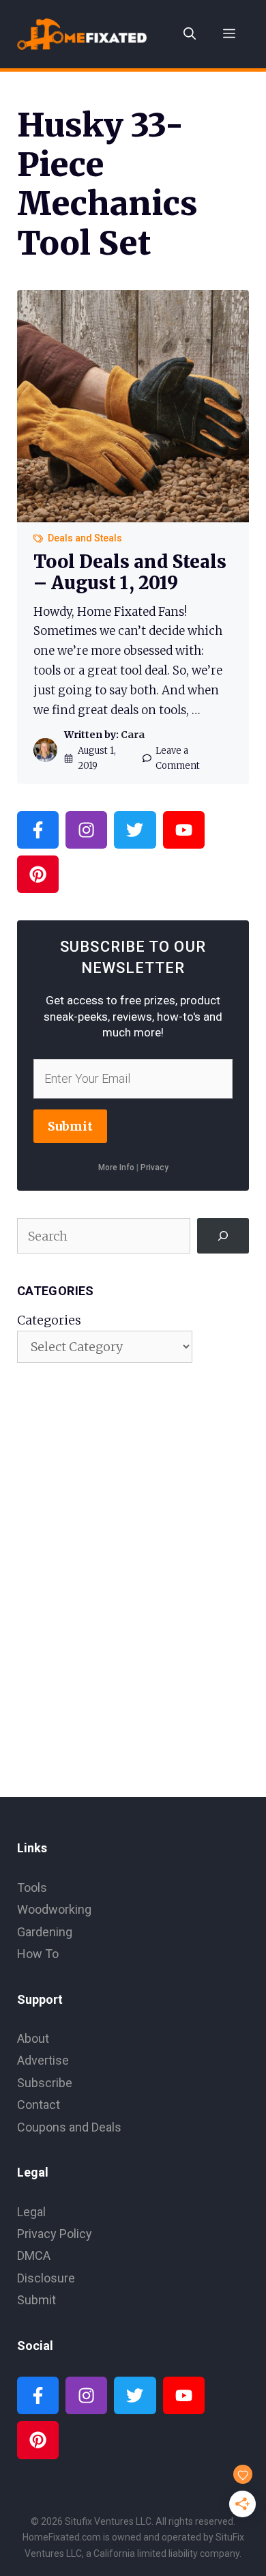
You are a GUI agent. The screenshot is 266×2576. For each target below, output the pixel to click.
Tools (32, 1887)
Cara (133, 735)
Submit (70, 1126)
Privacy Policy (55, 2234)
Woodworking (54, 1909)
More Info (116, 1167)
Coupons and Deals (69, 2127)
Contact (39, 2105)
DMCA (34, 2255)
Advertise (43, 2060)
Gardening (45, 1932)
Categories (49, 1320)
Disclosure (46, 2278)
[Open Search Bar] (190, 34)
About (33, 2038)
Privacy (154, 1167)
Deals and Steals (85, 538)
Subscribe (45, 2083)
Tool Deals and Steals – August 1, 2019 (130, 572)
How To (38, 1954)
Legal (31, 2212)
